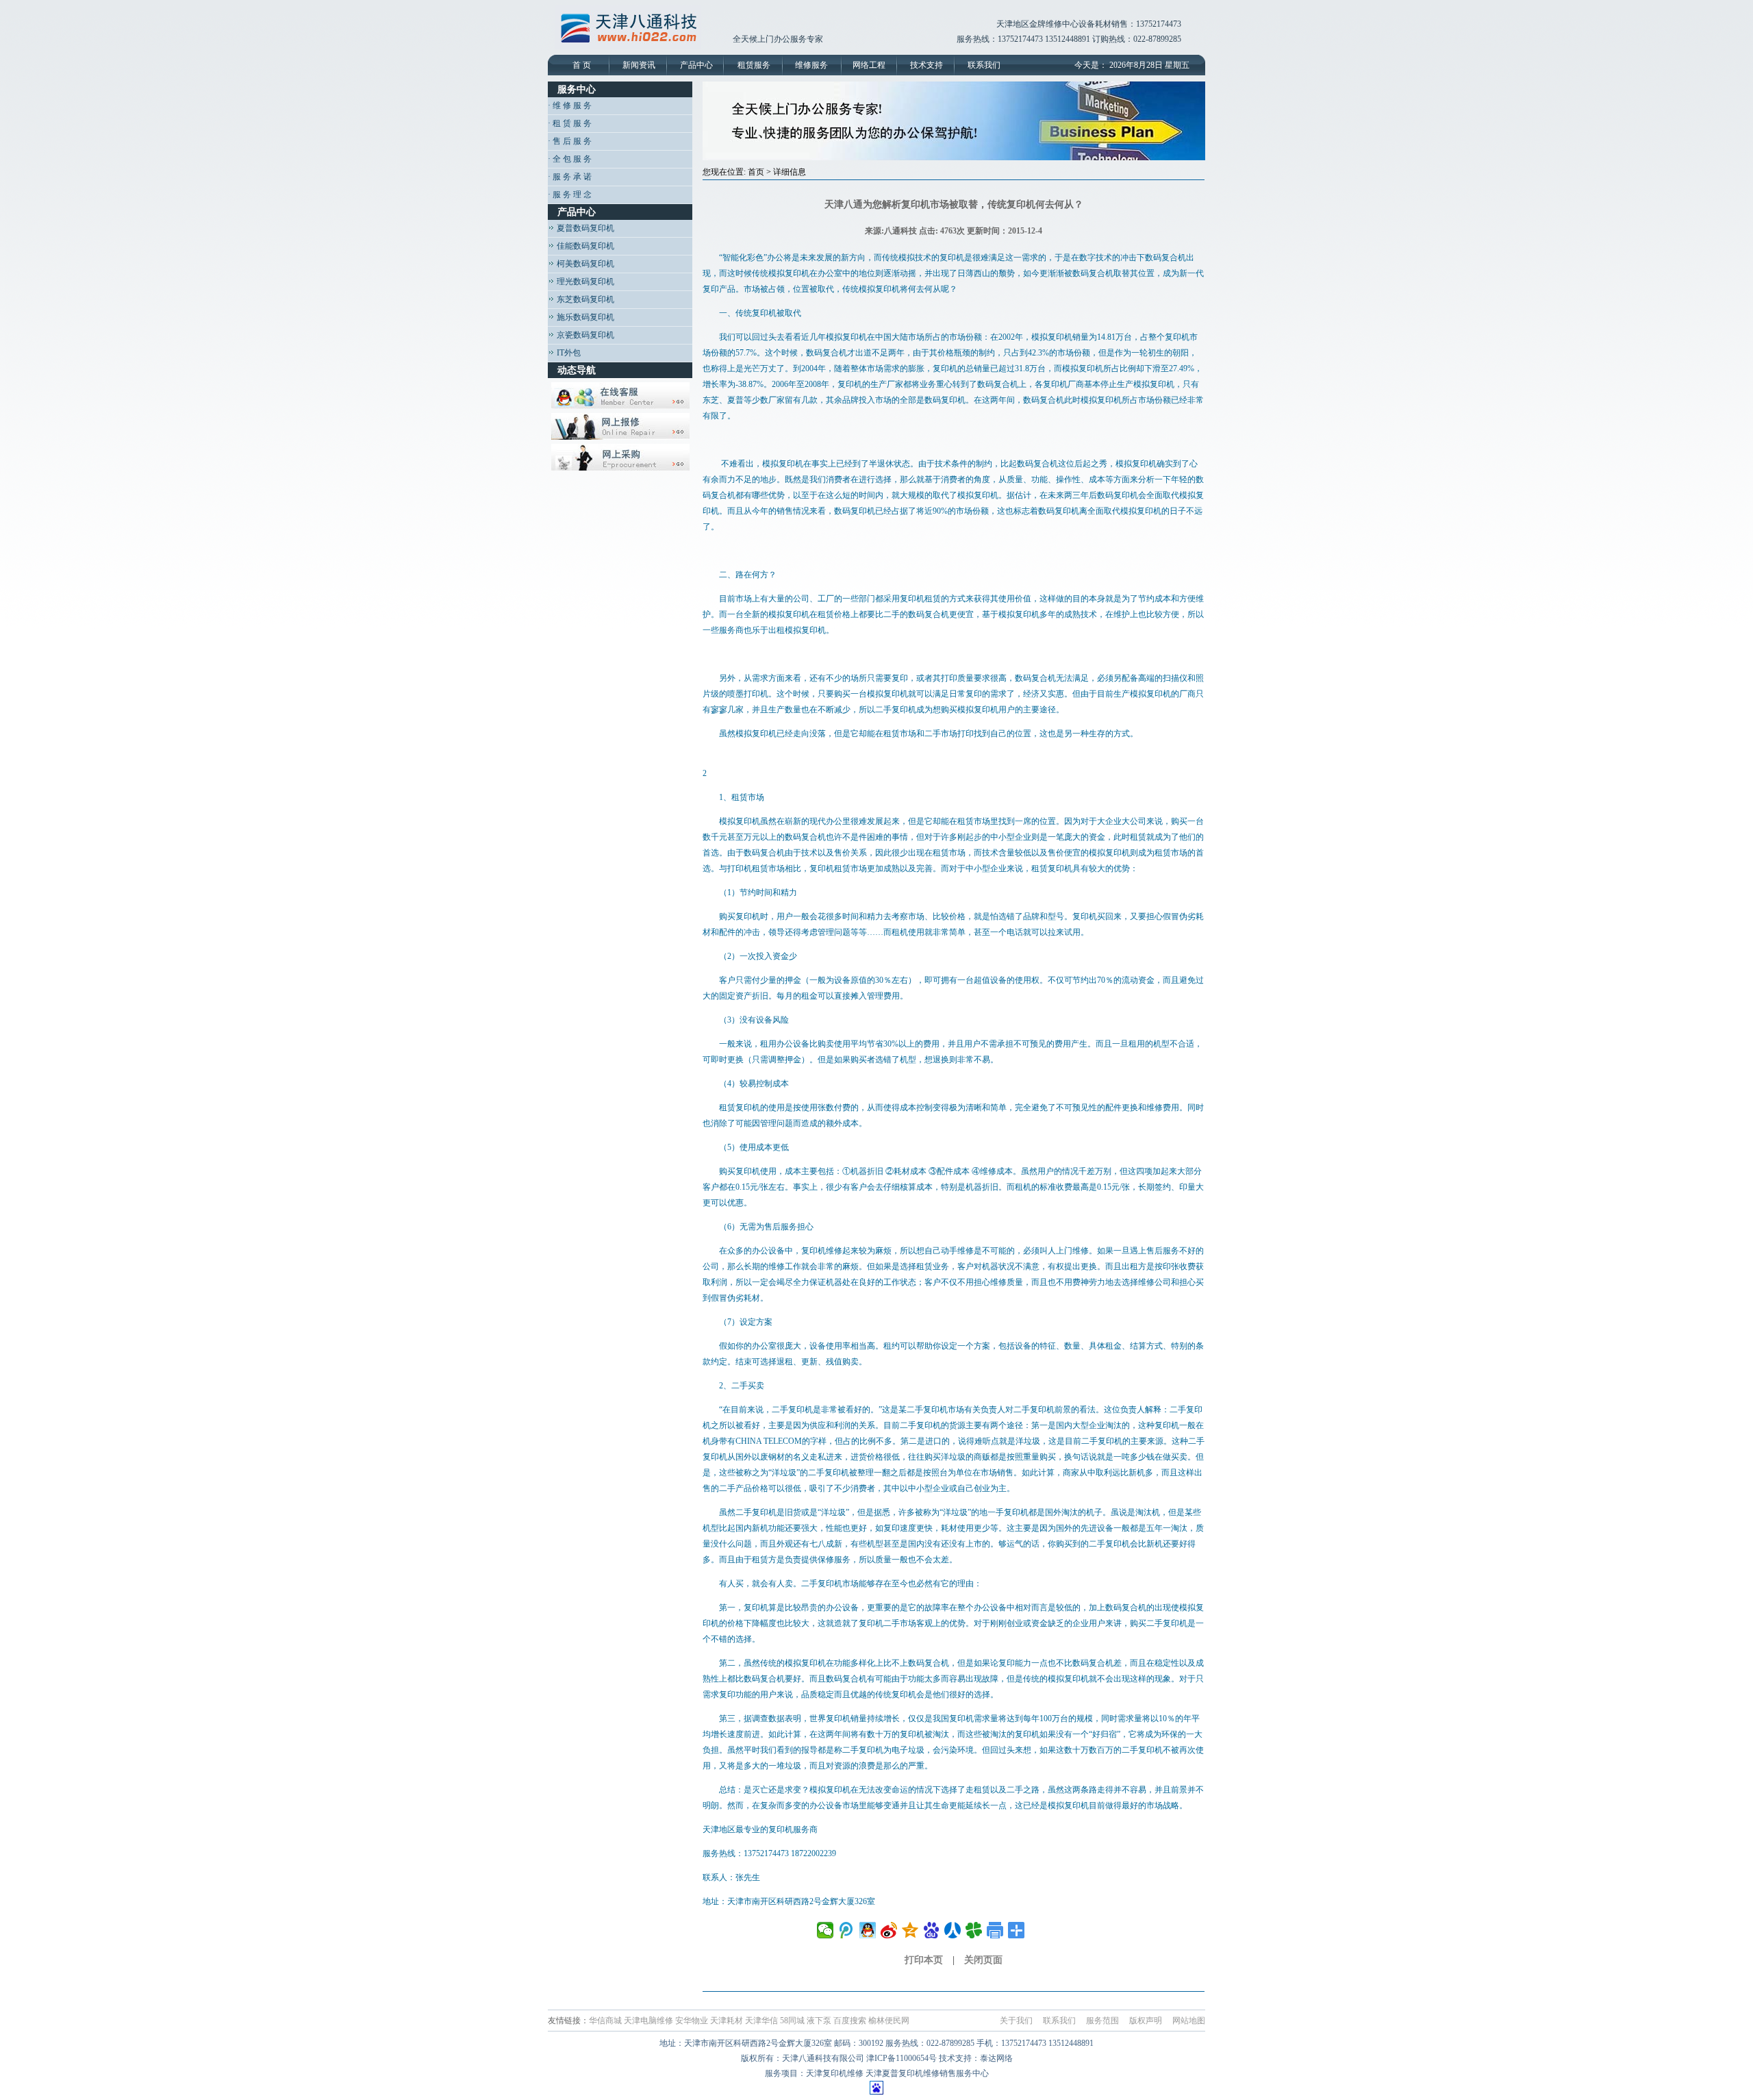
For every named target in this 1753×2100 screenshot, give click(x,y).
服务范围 (1102, 2021)
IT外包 (568, 353)
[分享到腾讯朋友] (974, 1930)
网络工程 (869, 65)
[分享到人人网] (953, 1930)
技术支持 (926, 65)
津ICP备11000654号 (901, 2058)
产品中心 (696, 65)
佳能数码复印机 (584, 246)
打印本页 (924, 1960)
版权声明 (1146, 2021)
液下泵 (819, 2021)
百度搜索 (850, 2021)
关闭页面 (983, 1960)
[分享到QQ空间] (910, 1930)
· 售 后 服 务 (570, 141)
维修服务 (811, 65)
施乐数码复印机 (584, 317)
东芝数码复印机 (584, 299)
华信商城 (605, 2021)
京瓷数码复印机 (584, 335)
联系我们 (984, 65)
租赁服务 (754, 65)
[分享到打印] (995, 1930)
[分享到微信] (825, 1930)
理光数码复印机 (584, 282)
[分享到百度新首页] (932, 1930)
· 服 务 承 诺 (570, 177)
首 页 (582, 65)
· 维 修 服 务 (570, 105)
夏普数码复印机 (584, 228)
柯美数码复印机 (584, 264)
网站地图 (1189, 2021)
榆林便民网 (889, 2021)
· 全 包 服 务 (570, 159)
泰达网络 (996, 2058)
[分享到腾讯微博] (847, 1930)
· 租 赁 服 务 (570, 123)
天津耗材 (727, 2021)
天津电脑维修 (648, 2021)
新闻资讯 (639, 65)
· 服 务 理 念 (570, 195)
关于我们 (1016, 2021)
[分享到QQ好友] (868, 1930)
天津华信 (761, 2021)
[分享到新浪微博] (889, 1930)
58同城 (792, 2021)
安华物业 (692, 2021)
